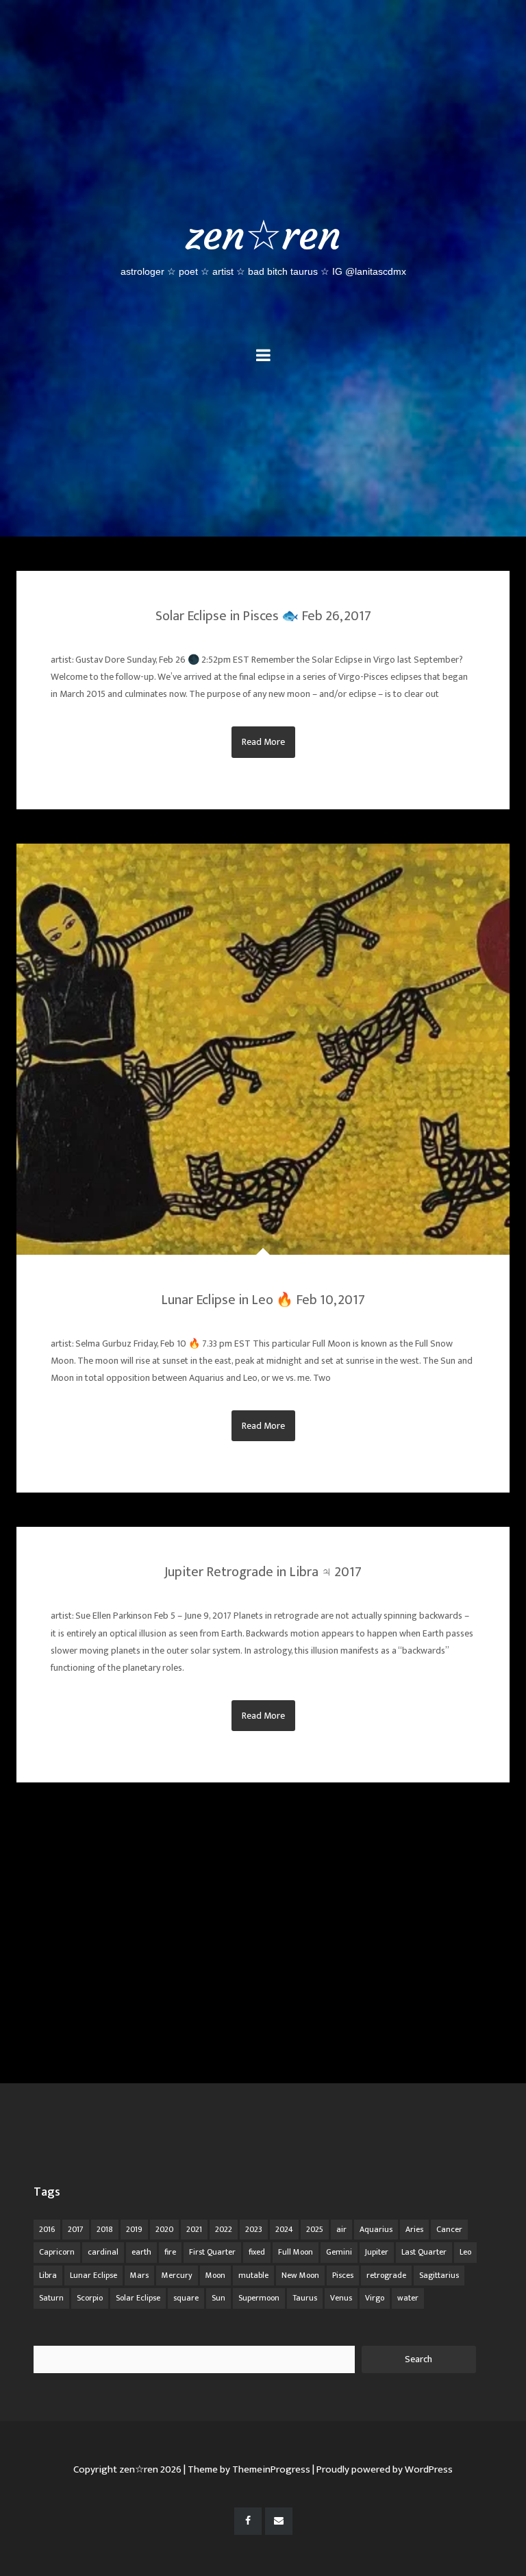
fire (170, 2252)
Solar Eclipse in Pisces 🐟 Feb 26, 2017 (263, 616)
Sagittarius (439, 2275)
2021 (194, 2229)
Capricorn (57, 2252)
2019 (134, 2229)
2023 (254, 2229)
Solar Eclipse (138, 2298)
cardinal (103, 2252)
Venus (341, 2298)
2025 (315, 2229)
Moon (215, 2275)
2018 (105, 2229)
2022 (224, 2229)
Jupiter (377, 2252)
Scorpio (90, 2298)
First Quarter (212, 2252)
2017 (76, 2229)
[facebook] (248, 2521)
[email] (279, 2521)
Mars (139, 2275)
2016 (47, 2229)
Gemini (339, 2252)
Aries (414, 2229)
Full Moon (296, 2252)
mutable (253, 2275)
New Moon (300, 2275)
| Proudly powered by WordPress (383, 2469)
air (341, 2229)
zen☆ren (263, 243)
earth (141, 2252)
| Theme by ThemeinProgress (247, 2469)
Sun (218, 2298)
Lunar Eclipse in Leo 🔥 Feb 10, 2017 (263, 1300)
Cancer (449, 2229)
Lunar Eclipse (93, 2275)
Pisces (343, 2275)
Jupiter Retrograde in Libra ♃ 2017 (263, 1572)
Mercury (177, 2275)
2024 (284, 2229)
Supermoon (259, 2298)
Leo (465, 2252)
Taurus (305, 2298)
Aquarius (376, 2229)
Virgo (375, 2298)
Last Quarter (424, 2252)
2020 (164, 2229)
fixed (257, 2252)
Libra (48, 2275)
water (408, 2298)
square (186, 2298)
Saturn (51, 2298)
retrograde (386, 2275)
